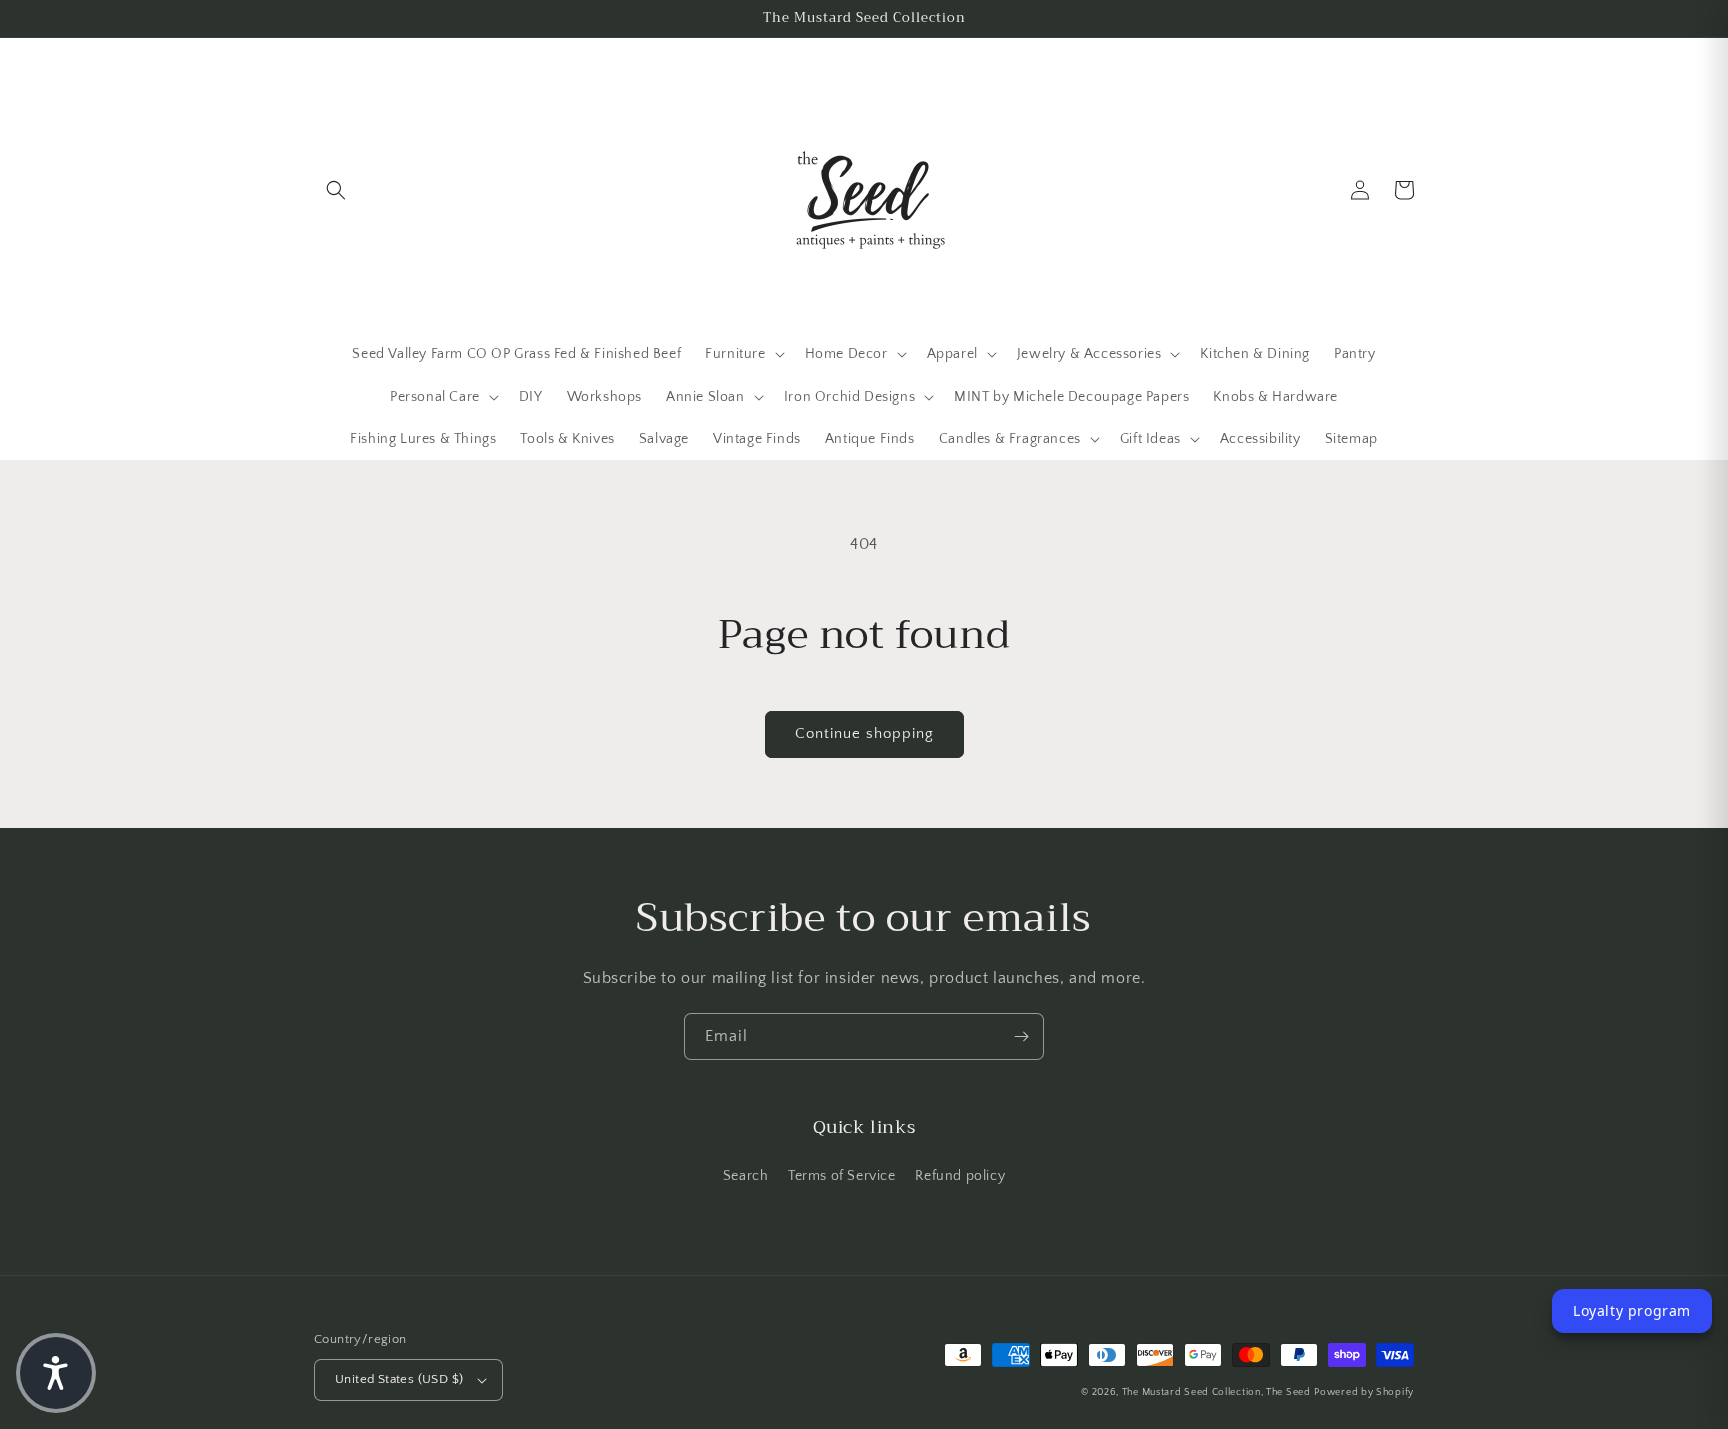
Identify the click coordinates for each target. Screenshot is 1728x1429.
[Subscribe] (1021, 1036)
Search (746, 1176)
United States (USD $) (399, 1379)
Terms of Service (842, 1176)
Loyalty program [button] (1632, 1310)
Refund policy (960, 1176)
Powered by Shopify (1364, 1392)
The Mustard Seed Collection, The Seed (1216, 1392)
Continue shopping (864, 733)
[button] (336, 190)
